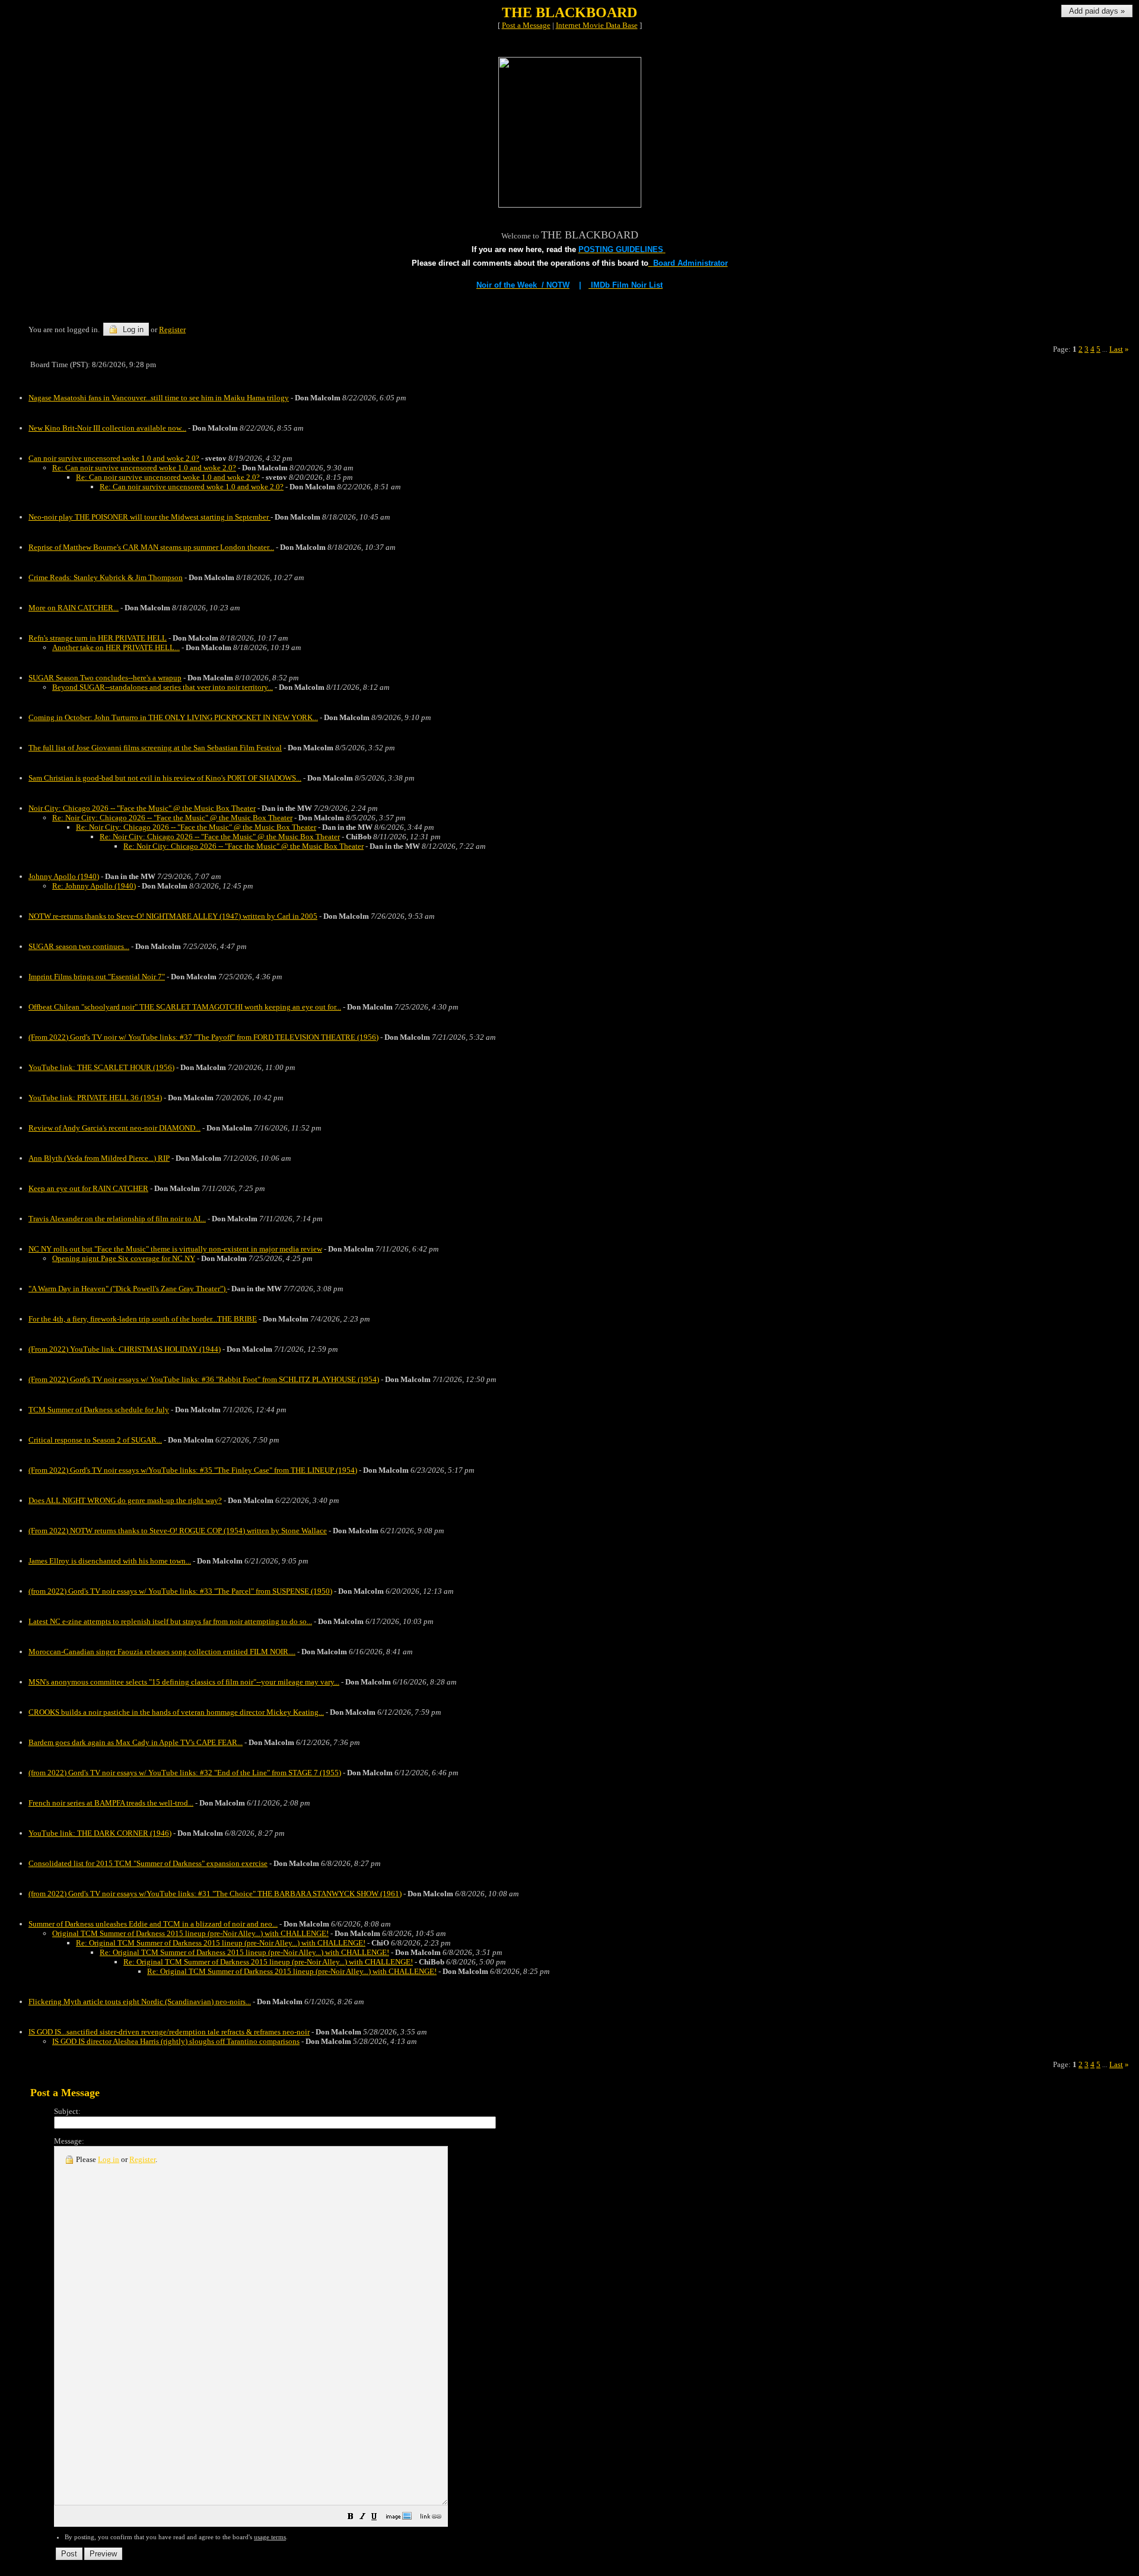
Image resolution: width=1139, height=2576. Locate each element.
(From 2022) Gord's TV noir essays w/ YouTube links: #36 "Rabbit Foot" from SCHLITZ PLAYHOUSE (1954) (204, 1379)
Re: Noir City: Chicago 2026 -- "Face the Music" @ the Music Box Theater (172, 818)
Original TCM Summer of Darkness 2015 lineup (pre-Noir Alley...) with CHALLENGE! (190, 1933)
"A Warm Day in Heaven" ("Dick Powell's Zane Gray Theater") (128, 1289)
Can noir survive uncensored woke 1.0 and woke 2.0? (114, 458)
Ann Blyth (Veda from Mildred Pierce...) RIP (99, 1158)
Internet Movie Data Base (597, 25)
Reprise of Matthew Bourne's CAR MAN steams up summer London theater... (151, 547)
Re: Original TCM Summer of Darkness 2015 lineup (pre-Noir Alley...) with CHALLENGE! (221, 1943)
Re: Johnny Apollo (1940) (94, 886)
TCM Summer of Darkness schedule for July (99, 1410)
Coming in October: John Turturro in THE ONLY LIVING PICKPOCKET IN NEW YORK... (173, 717)
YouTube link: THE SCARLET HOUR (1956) (101, 1067)
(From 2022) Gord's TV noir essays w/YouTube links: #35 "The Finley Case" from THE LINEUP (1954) (193, 1470)
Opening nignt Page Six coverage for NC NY (124, 1258)
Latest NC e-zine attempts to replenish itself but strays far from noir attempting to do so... (170, 1621)
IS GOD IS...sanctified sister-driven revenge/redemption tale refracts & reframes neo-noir (169, 2032)
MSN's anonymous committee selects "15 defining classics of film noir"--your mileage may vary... (184, 1682)
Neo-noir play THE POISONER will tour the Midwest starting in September (149, 517)
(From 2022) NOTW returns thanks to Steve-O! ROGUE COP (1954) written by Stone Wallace (178, 1531)
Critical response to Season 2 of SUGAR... (95, 1440)
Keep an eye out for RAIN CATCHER (88, 1188)
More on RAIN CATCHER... (74, 608)
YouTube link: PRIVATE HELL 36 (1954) (95, 1098)
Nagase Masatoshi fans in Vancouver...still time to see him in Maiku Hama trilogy (159, 398)
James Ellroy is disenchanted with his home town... (110, 1561)
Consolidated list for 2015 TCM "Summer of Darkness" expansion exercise (148, 1863)
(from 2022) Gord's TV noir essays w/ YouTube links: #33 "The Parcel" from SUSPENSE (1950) (180, 1591)
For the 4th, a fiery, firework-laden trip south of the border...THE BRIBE (143, 1319)
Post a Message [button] (526, 25)
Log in (132, 329)
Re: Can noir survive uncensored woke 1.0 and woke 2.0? (144, 468)
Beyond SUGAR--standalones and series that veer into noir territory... (163, 687)
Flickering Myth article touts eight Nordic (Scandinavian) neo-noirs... (140, 2002)
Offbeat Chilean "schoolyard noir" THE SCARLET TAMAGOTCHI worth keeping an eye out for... (185, 1007)
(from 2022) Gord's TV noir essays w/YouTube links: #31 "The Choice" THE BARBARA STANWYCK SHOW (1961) (215, 1894)
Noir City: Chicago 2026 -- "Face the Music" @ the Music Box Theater (142, 808)
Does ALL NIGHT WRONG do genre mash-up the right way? (125, 1500)
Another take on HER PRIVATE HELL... (116, 647)
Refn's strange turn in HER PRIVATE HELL (98, 638)
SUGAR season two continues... (79, 946)
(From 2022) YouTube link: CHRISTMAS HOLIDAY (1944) (125, 1349)
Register (142, 2159)
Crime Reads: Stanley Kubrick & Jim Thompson (106, 577)
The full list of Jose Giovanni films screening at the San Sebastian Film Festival (155, 748)
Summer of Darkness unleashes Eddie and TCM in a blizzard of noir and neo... (153, 1924)
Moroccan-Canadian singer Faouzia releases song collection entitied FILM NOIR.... (162, 1652)
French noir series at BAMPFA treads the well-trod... (111, 1803)
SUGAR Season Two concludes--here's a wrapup (105, 678)
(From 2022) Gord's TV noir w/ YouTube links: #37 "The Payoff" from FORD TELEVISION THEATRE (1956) (203, 1037)
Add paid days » (1097, 11)
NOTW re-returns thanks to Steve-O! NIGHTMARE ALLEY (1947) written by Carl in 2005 (173, 916)
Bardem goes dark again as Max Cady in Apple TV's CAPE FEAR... (136, 1742)
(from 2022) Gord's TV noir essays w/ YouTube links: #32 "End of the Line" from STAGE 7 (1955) (185, 1773)
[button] (351, 2518)
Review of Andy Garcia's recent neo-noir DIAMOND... (114, 1128)
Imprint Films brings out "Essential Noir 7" (97, 977)
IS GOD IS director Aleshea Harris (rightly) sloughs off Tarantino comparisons (176, 2041)
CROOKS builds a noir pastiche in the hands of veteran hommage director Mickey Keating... (176, 1712)
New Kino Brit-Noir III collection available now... (107, 428)
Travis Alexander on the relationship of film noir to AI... (117, 1219)
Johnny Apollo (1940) (64, 876)
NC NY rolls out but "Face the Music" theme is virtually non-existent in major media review (175, 1249)
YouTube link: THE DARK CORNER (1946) (100, 1833)
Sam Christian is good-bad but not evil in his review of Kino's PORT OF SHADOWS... (165, 778)
